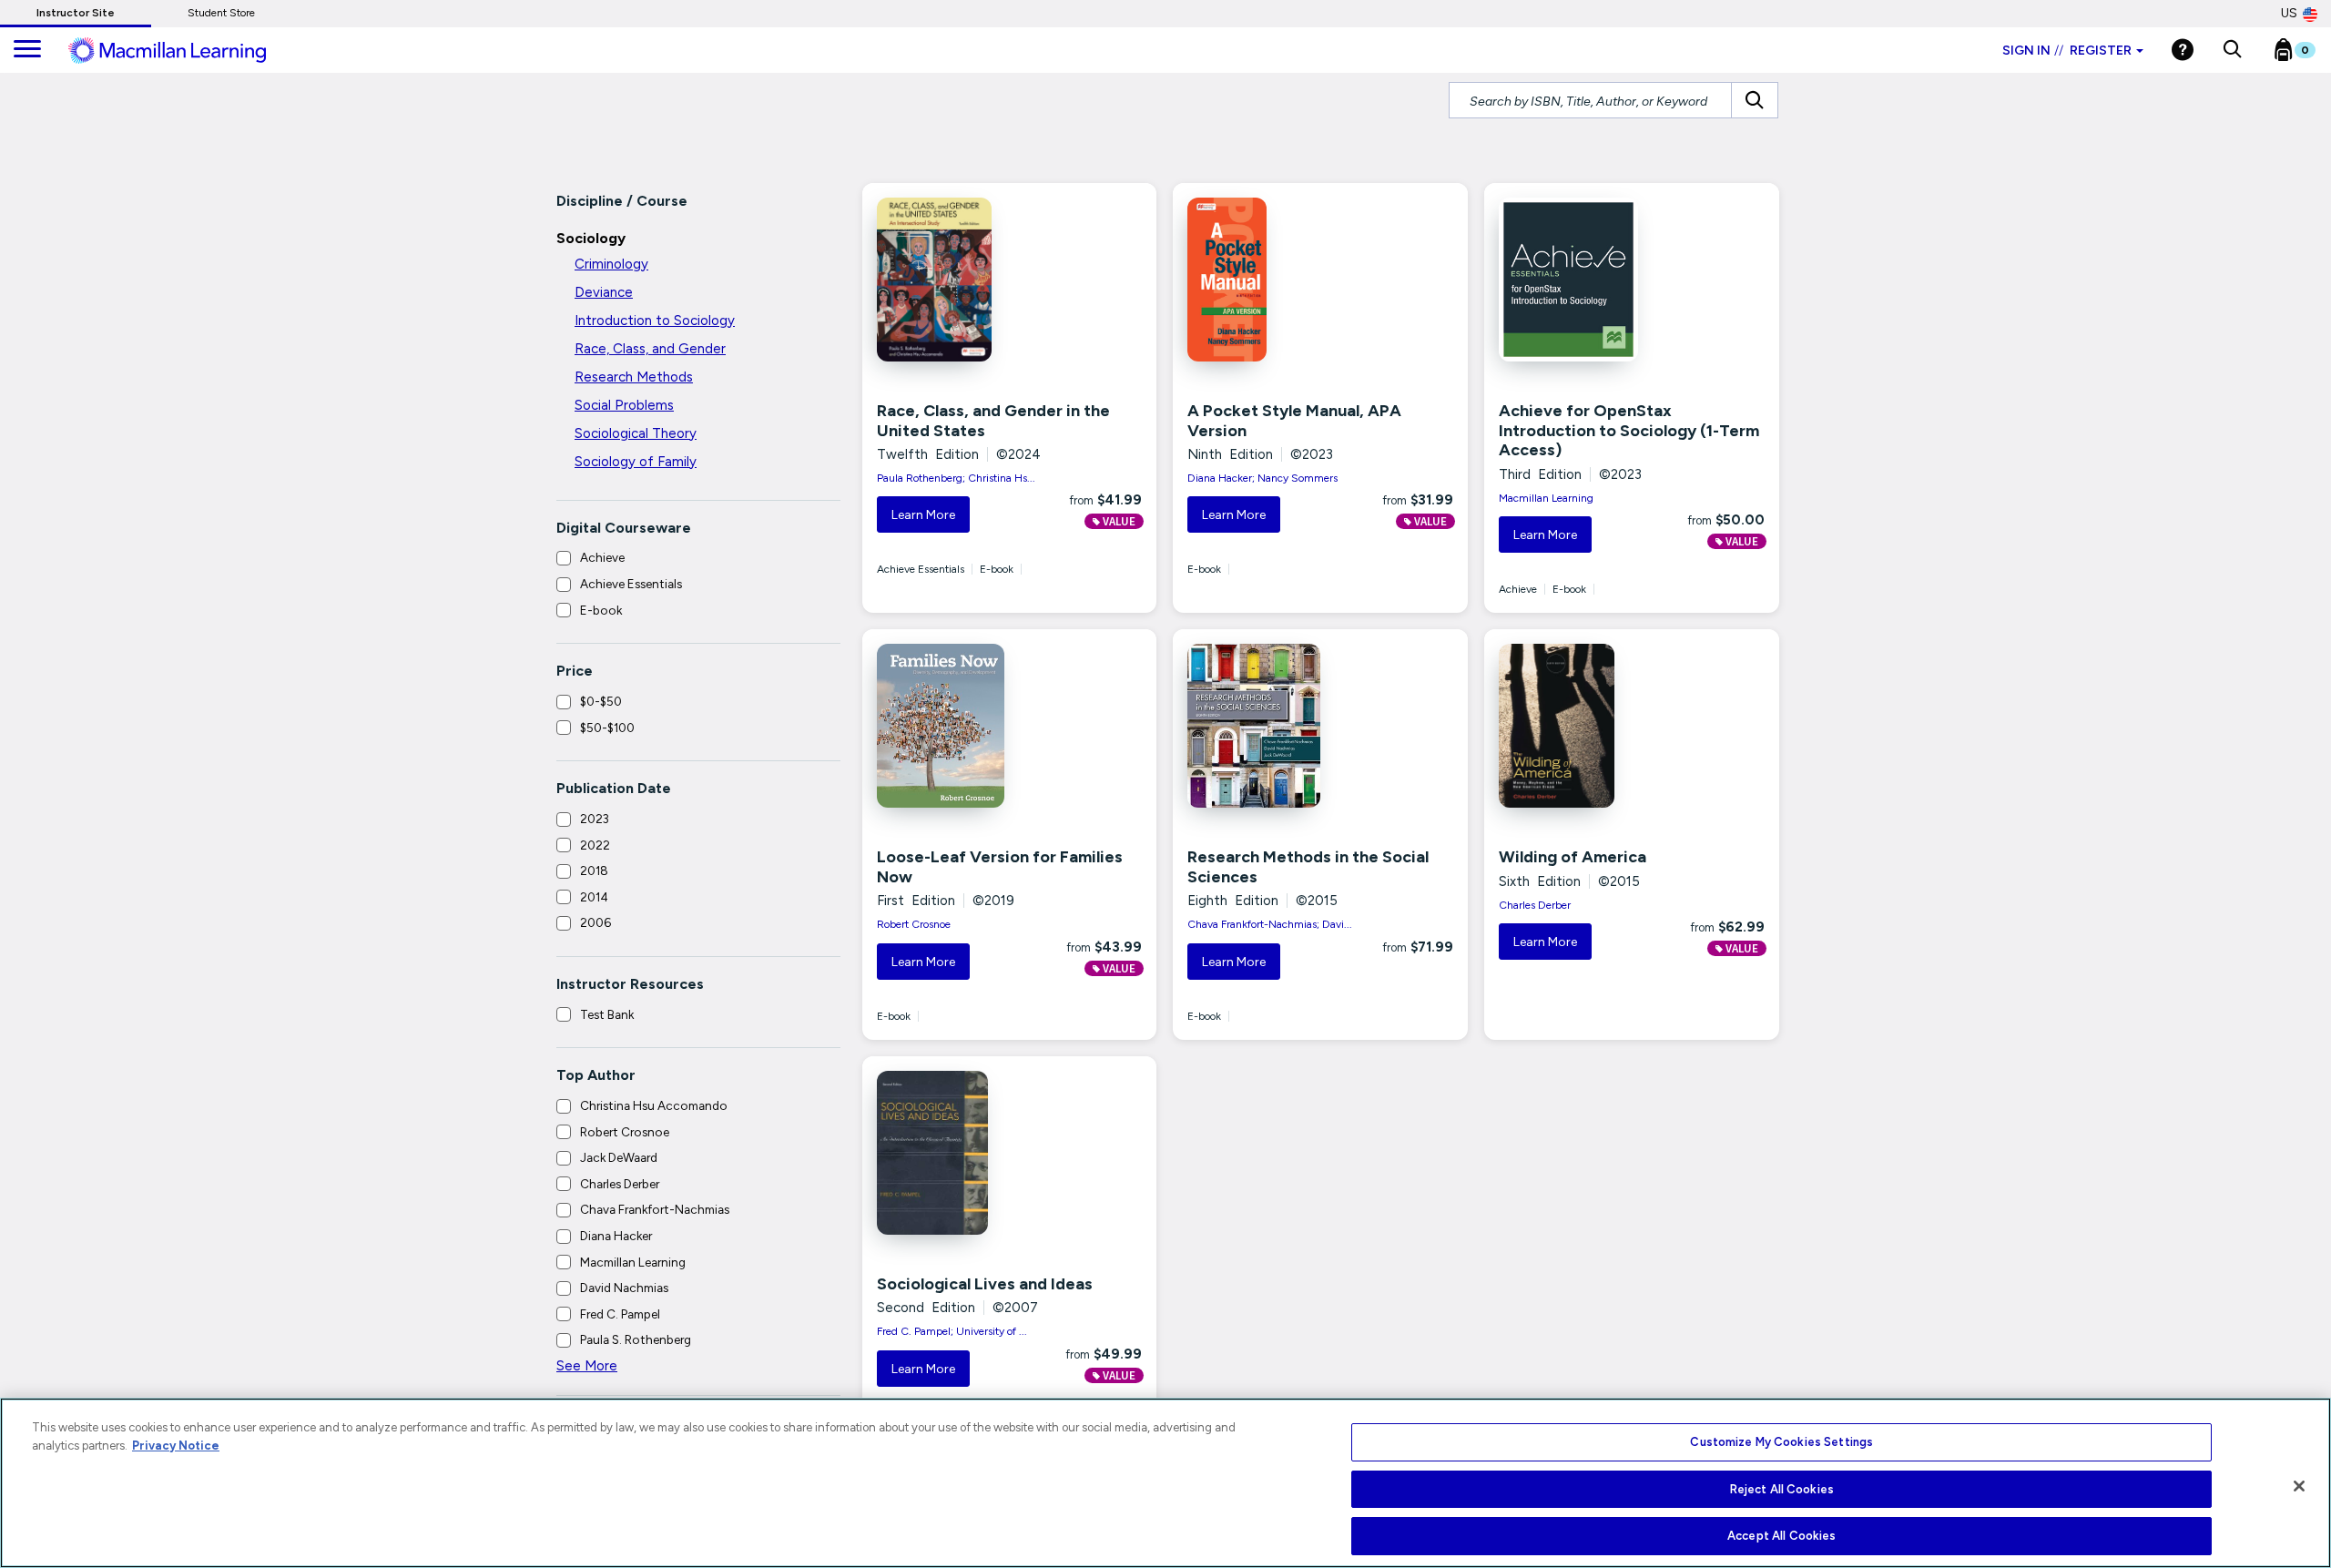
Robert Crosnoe (625, 1132)
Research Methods (634, 377)
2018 (594, 871)
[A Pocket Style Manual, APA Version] (1271, 280)
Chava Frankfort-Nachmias (655, 1209)
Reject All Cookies (1782, 1489)
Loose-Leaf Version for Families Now (1000, 867)
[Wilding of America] (1583, 726)
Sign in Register (2067, 51)
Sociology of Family (636, 462)
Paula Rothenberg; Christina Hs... (956, 478)
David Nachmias (624, 1288)
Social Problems (624, 405)
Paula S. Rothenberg (636, 1339)
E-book (601, 610)
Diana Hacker (616, 1236)
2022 (595, 845)
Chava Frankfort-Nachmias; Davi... (1270, 924)
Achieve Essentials (631, 584)
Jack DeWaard (619, 1157)
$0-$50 (601, 701)
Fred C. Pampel (620, 1314)
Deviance (604, 292)
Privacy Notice (176, 1446)
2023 (595, 819)
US (2289, 13)
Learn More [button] (923, 515)
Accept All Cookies (1781, 1536)
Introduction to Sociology (655, 321)
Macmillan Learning (633, 1262)
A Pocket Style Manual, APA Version (1294, 421)
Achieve (602, 557)
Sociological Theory (636, 433)
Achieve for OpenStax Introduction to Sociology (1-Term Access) (1629, 430)
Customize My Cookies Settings (1781, 1442)
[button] (2232, 50)
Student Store (221, 13)
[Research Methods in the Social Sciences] (1271, 726)
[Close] (2299, 1486)
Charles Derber (620, 1184)
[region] (1165, 1483)
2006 (595, 922)
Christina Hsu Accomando (654, 1105)
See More (587, 1366)
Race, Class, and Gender (650, 349)
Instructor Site (76, 13)
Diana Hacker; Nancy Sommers (1262, 478)
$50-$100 (607, 728)
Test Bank (607, 1014)
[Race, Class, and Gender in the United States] (961, 280)
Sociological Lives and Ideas (985, 1284)
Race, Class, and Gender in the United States (993, 421)
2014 (594, 897)
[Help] (2183, 50)
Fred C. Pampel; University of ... (952, 1331)
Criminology (611, 264)
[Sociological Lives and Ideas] (961, 1153)
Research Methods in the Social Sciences (1308, 867)
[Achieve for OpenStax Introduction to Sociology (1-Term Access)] (1583, 280)
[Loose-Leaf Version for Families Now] (961, 726)
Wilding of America (1573, 857)
